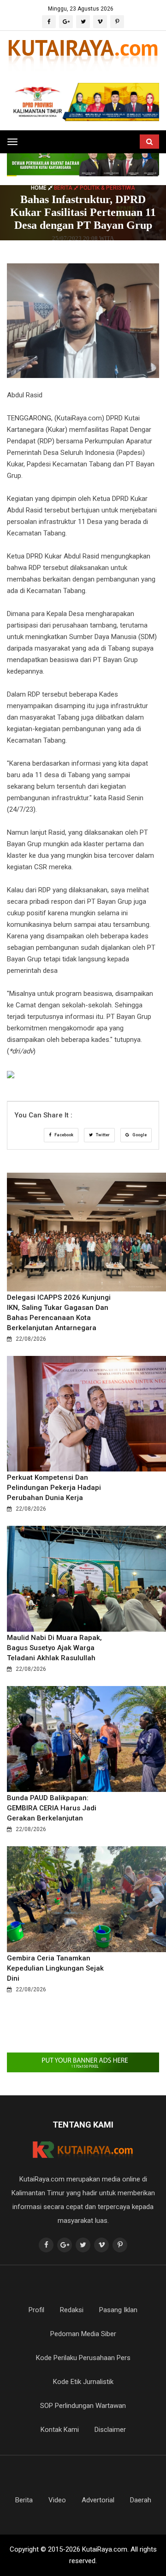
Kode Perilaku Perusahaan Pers (83, 2358)
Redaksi (72, 2310)
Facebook (63, 1135)
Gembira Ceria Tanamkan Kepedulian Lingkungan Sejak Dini (55, 1968)
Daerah (141, 2500)
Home (39, 188)
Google (139, 1135)
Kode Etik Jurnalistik (83, 2382)
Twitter (102, 1135)
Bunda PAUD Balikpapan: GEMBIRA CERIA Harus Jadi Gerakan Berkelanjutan (52, 1808)
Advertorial (98, 2500)
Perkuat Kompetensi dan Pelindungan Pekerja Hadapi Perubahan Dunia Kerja (54, 1488)
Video (57, 2500)
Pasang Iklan (118, 2310)
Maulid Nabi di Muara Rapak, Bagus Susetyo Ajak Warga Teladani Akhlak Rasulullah (54, 1648)
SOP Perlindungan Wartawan (83, 2406)
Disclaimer (110, 2430)
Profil (36, 2310)
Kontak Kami (60, 2430)
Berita (24, 2500)
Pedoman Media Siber (83, 2334)
